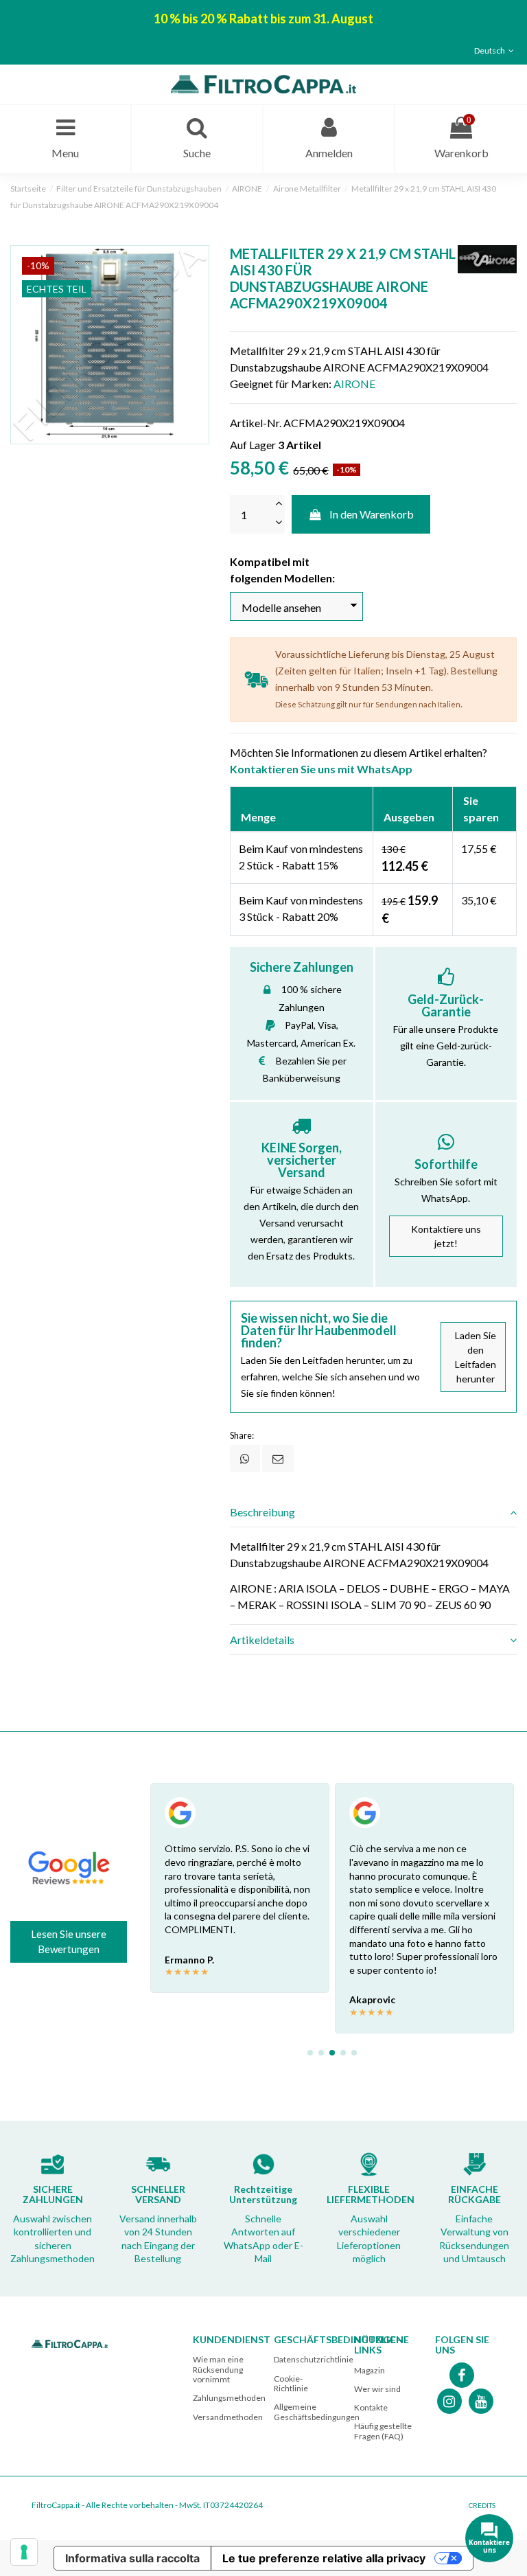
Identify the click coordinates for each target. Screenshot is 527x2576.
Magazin (370, 2370)
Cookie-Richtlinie (291, 2383)
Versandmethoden (228, 2417)
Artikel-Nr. (256, 423)
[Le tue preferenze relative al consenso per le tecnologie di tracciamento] (24, 2552)
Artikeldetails (262, 1640)
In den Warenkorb (372, 514)
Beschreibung (262, 1512)
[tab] (373, 1512)
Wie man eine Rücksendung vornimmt (218, 2369)
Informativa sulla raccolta (132, 2558)
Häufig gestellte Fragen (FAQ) (383, 2431)
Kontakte (371, 2407)
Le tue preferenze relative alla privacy (324, 2558)
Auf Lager (253, 445)
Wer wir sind (377, 2389)
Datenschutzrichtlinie (314, 2359)
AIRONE (354, 384)
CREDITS (482, 2505)
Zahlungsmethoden (229, 2398)
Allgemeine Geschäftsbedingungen (317, 2412)
